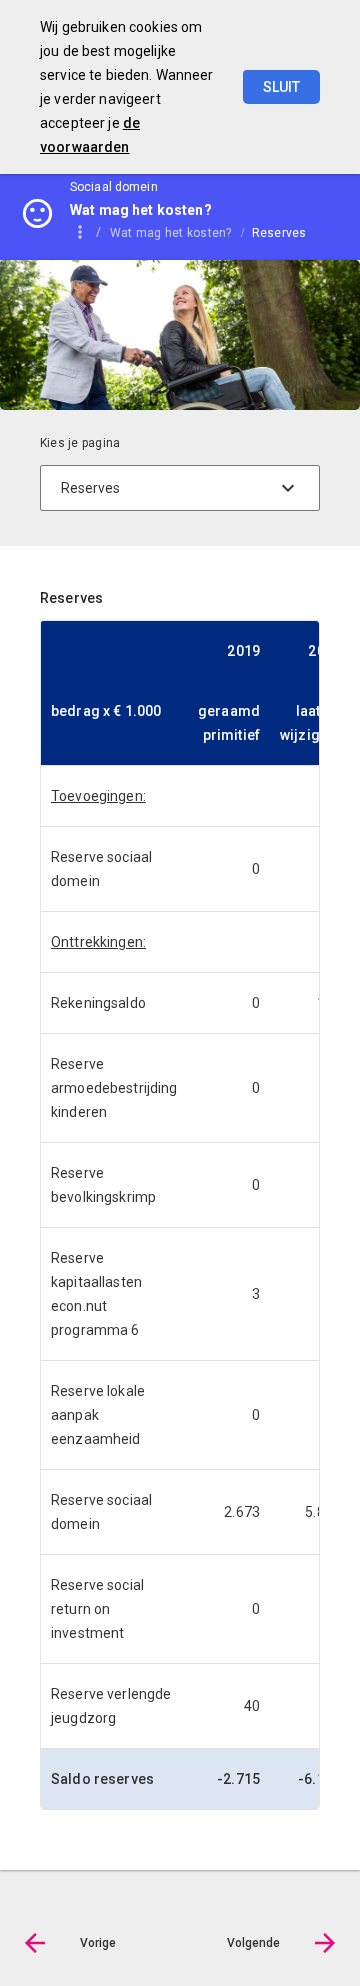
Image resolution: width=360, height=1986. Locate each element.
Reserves (279, 233)
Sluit (281, 87)
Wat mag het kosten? (171, 233)
